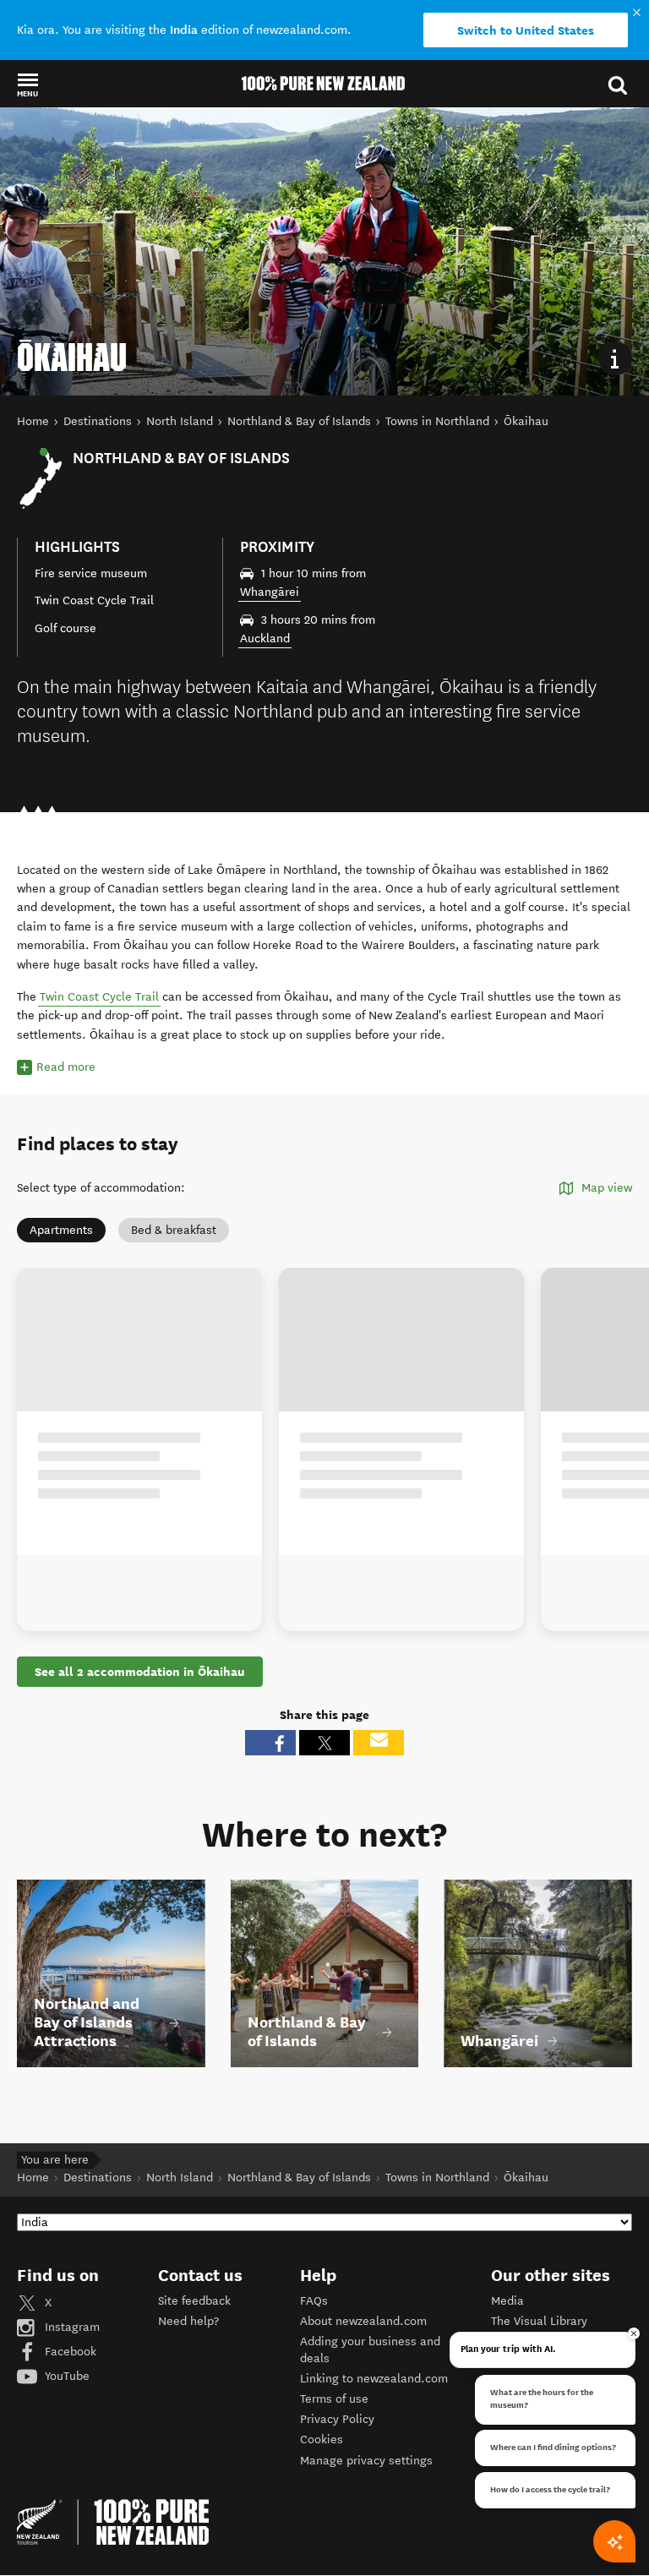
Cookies (322, 2440)
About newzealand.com (363, 2321)
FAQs (314, 2301)
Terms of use (334, 2399)
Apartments (61, 1230)
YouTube (65, 2376)
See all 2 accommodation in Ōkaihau (140, 1672)
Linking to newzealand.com (374, 2379)
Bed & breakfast (174, 1230)
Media (507, 2301)
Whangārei (270, 592)
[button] (27, 85)
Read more (66, 1067)
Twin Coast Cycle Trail (99, 997)
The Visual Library (539, 2321)
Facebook (69, 2352)
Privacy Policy (337, 2419)
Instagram (71, 2327)
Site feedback (194, 2301)
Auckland (265, 639)
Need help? (188, 2321)
